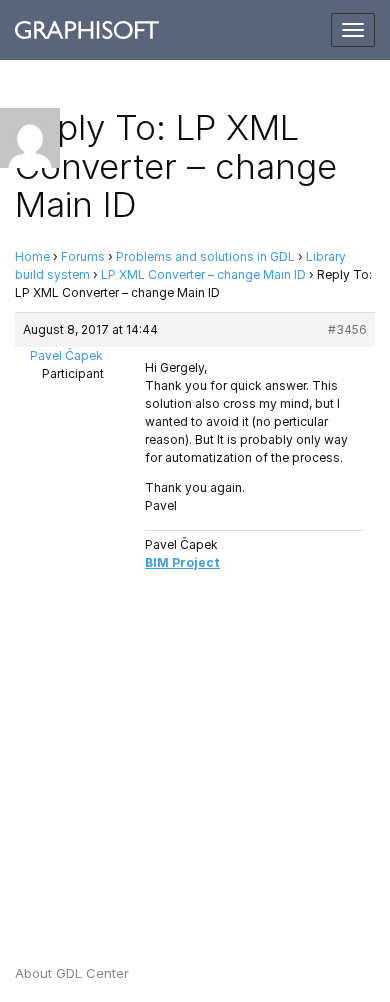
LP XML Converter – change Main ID (203, 274)
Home (32, 256)
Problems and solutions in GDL (205, 256)
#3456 (347, 329)
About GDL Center (72, 973)
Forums (83, 256)
